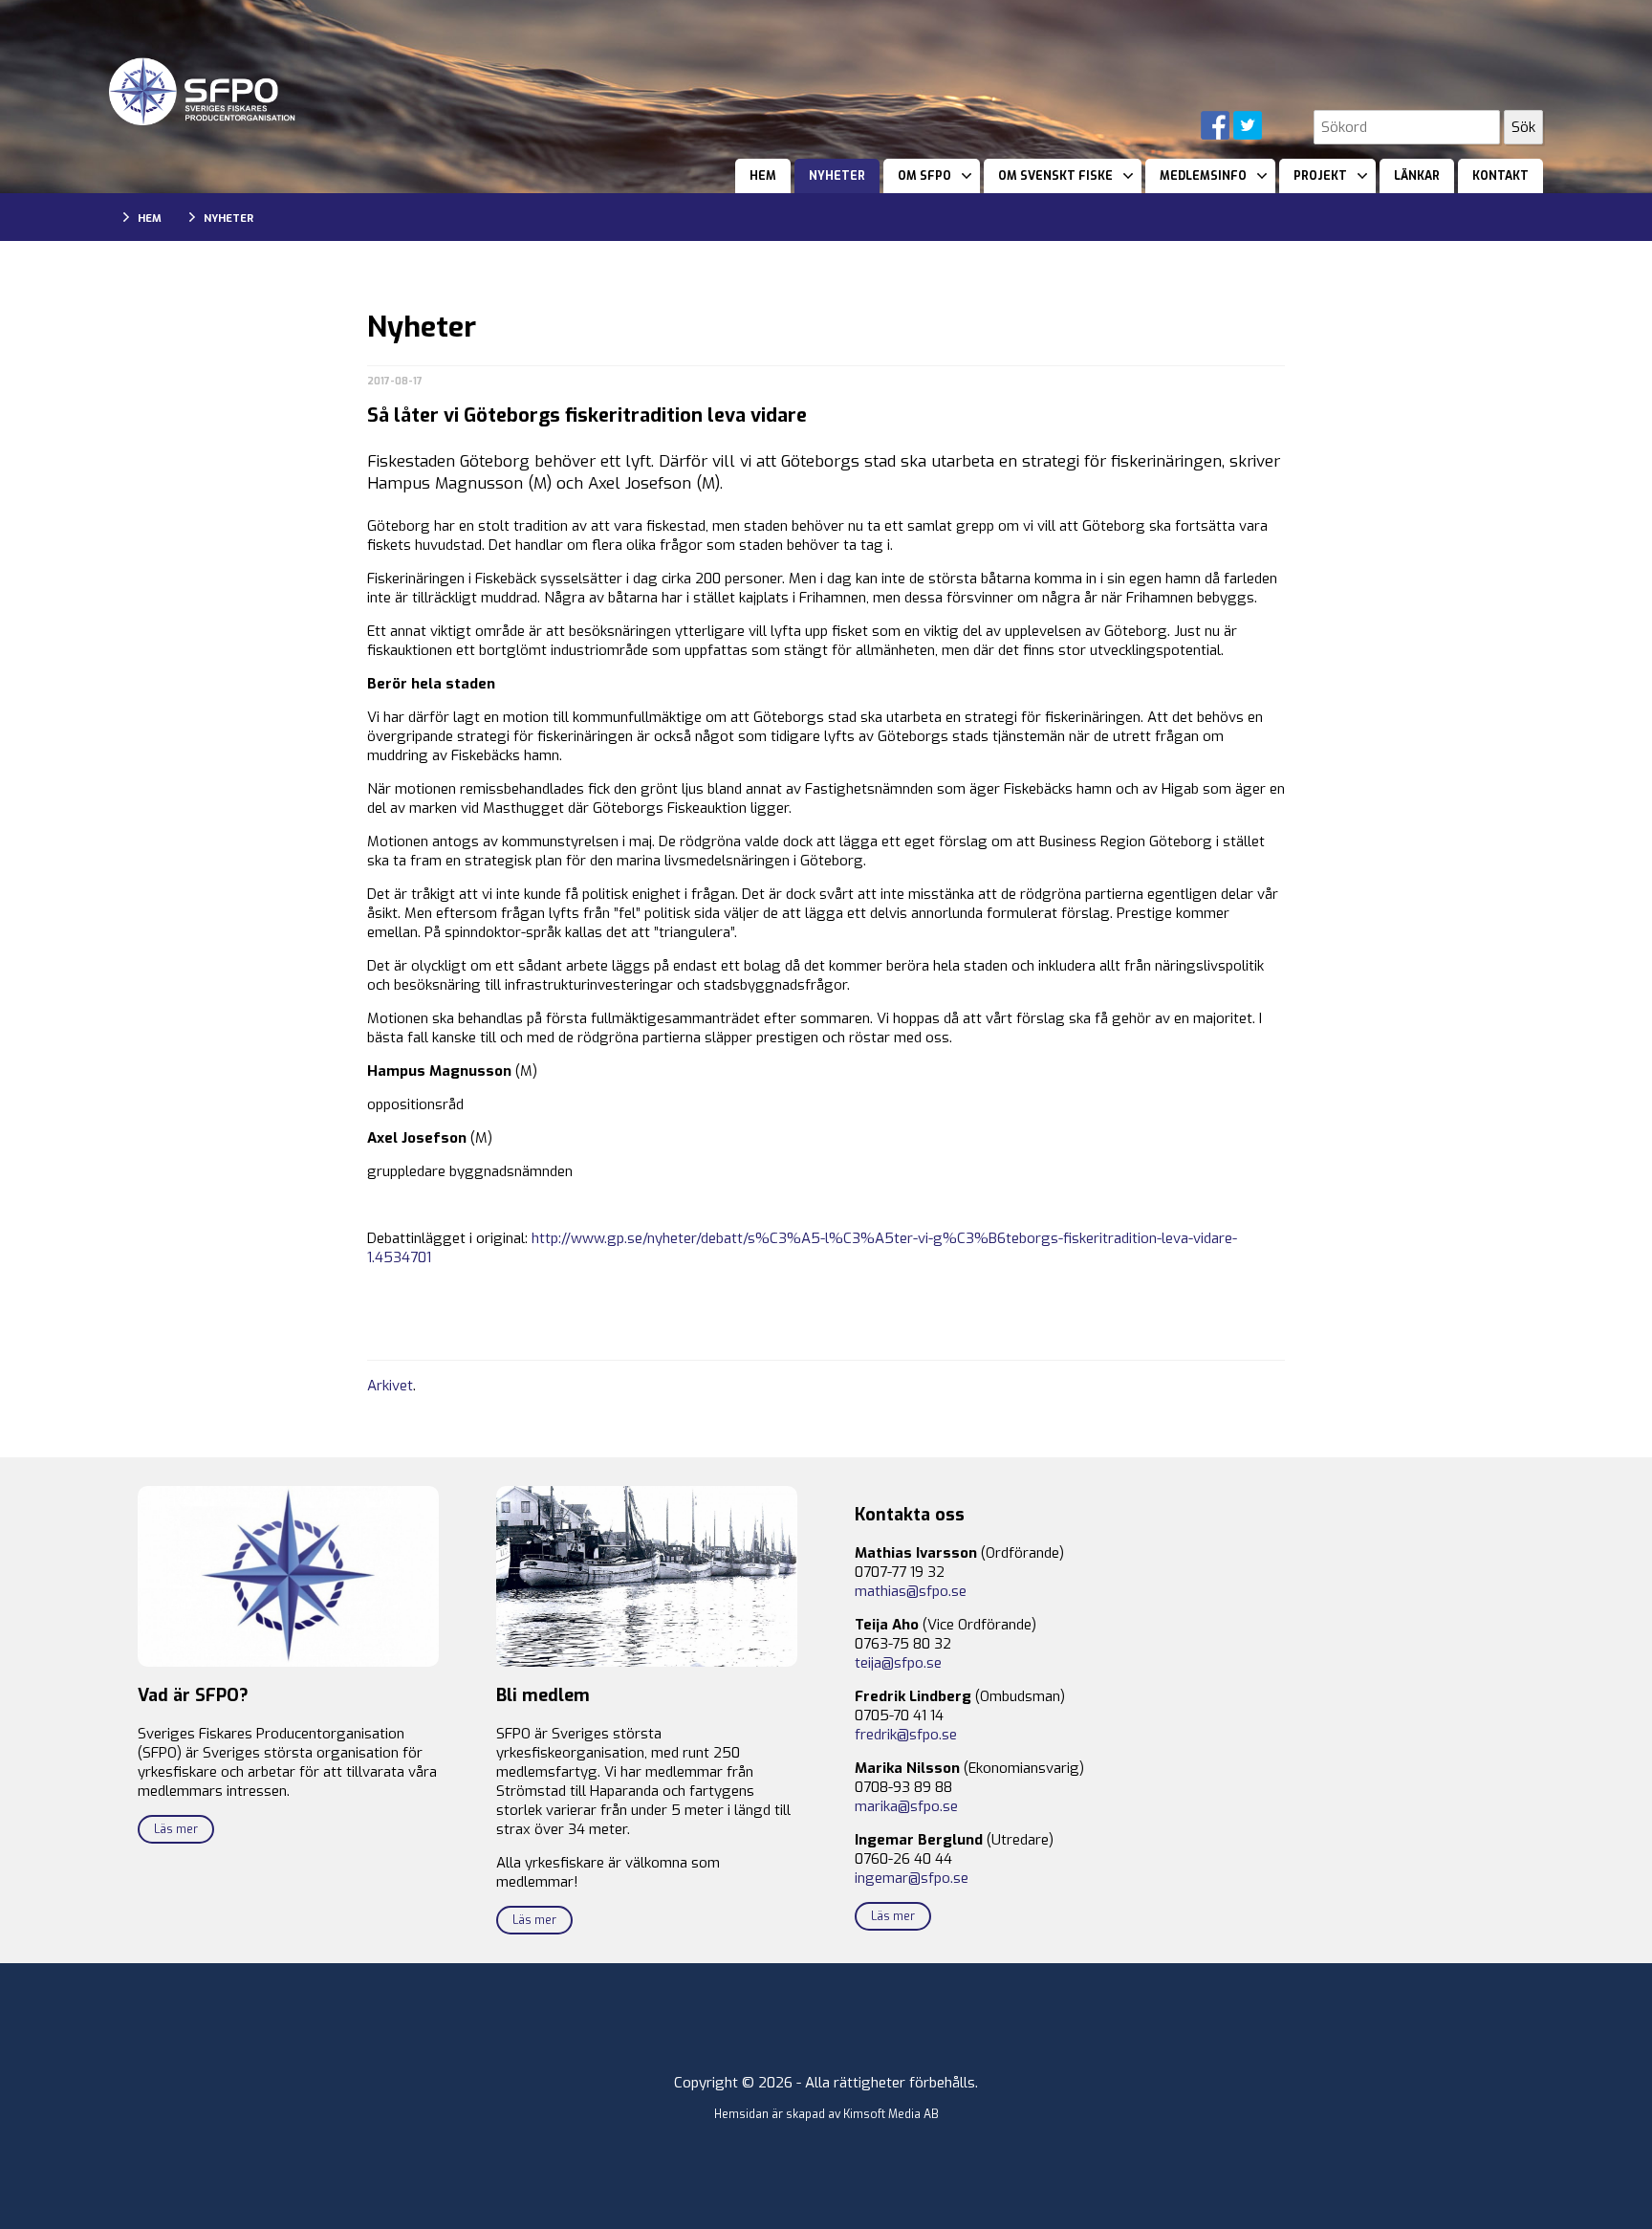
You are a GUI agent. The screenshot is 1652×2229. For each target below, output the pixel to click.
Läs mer (176, 1829)
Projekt (1320, 176)
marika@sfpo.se (906, 1806)
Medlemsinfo (1203, 176)
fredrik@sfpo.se (906, 1735)
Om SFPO (924, 176)
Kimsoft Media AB (891, 2114)
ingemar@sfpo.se (912, 1878)
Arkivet (390, 1386)
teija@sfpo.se (898, 1663)
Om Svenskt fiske (1055, 176)
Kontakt (1500, 176)
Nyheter (837, 176)
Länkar (1417, 176)
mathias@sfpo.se (911, 1591)
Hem (763, 176)
